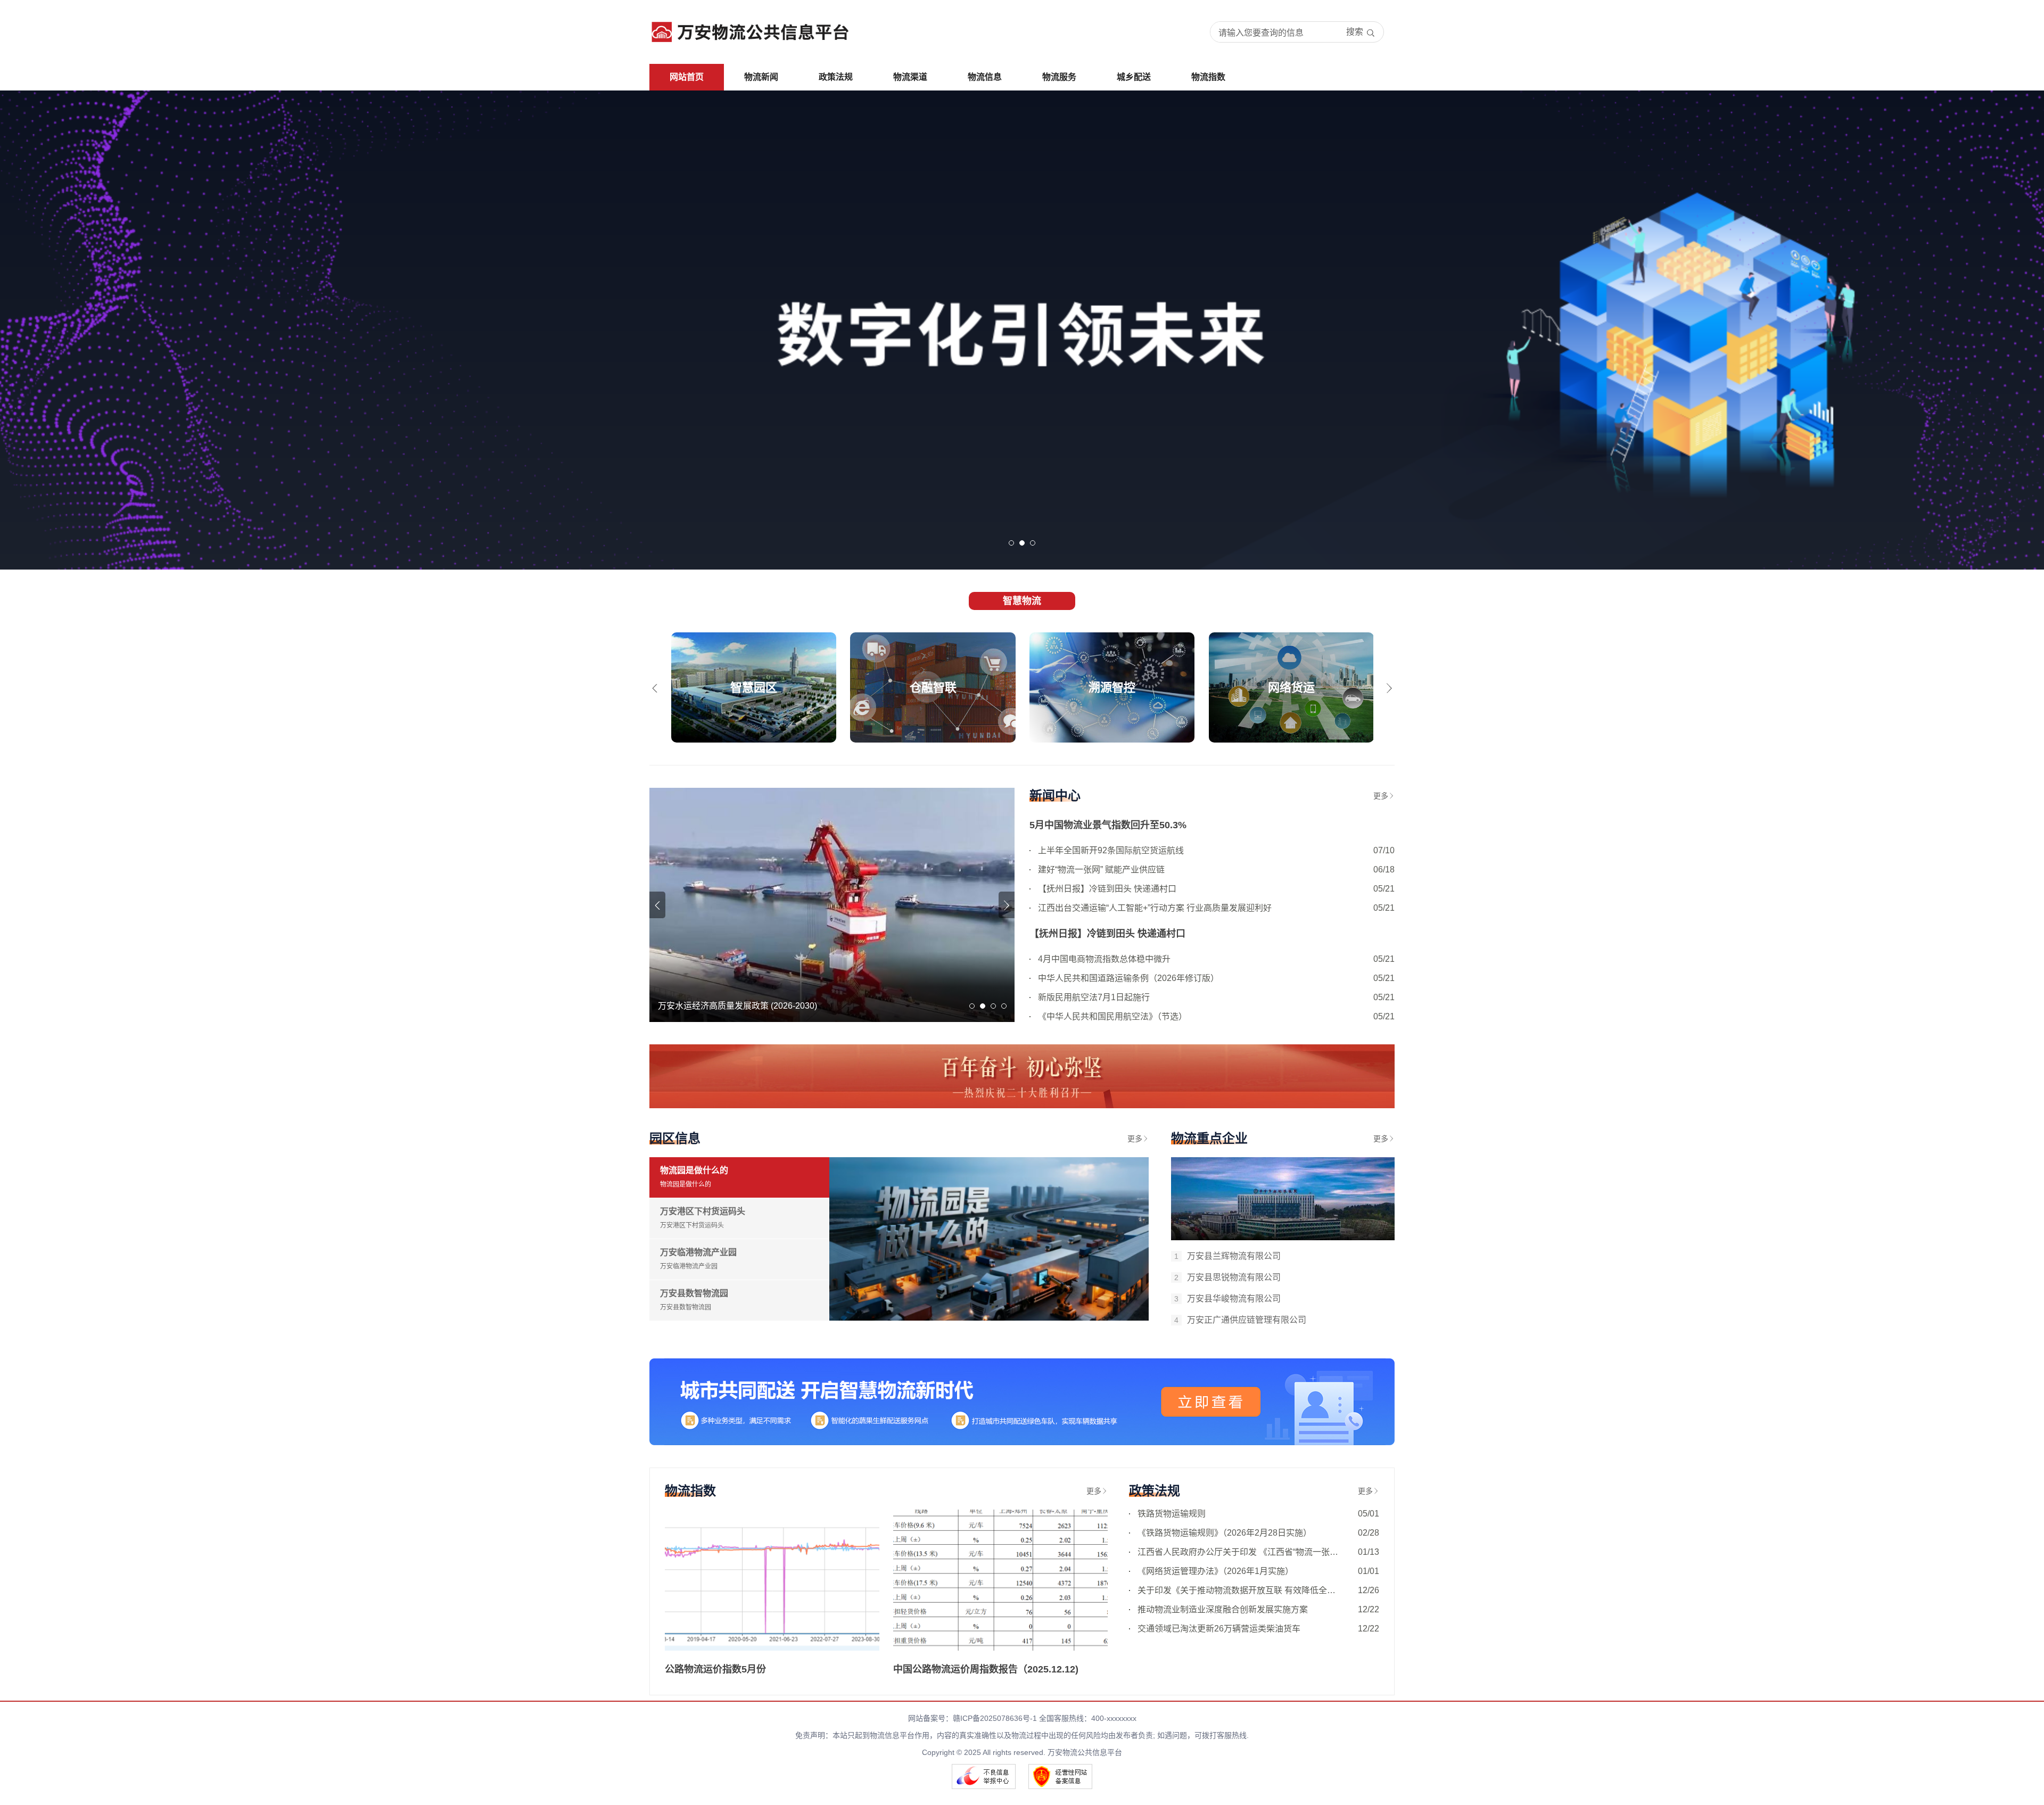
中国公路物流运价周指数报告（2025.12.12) (986, 1669)
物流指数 (1208, 77)
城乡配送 (1134, 77)
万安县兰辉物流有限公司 (1227, 1256)
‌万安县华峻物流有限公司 (1227, 1299)
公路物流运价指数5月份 (715, 1669)
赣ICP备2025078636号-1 (995, 1718)
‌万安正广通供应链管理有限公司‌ (1240, 1320)
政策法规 (836, 77)
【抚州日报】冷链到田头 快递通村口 (1107, 934)
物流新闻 (761, 77)
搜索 (1355, 32)
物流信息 (985, 77)
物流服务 (1059, 77)
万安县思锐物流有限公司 (1227, 1277)
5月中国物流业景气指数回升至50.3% (1108, 825)
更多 (1381, 796)
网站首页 (687, 77)
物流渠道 (910, 77)
